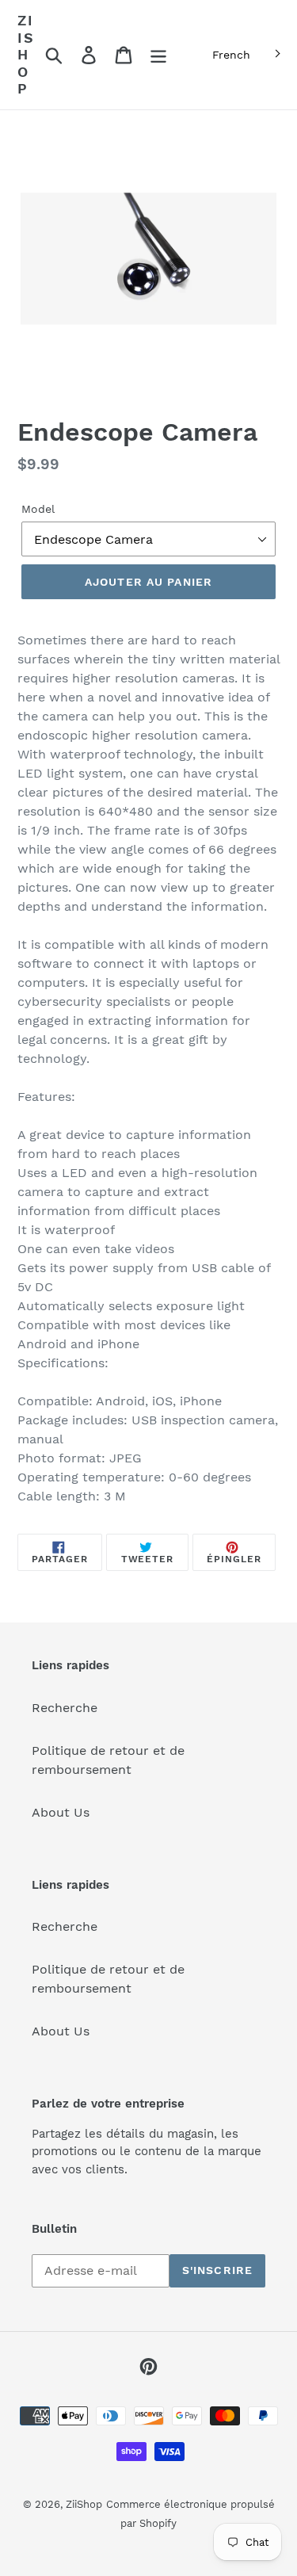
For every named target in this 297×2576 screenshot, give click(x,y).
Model (38, 509)
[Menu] (158, 55)
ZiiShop (26, 54)
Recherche (65, 1708)
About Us (61, 1812)
